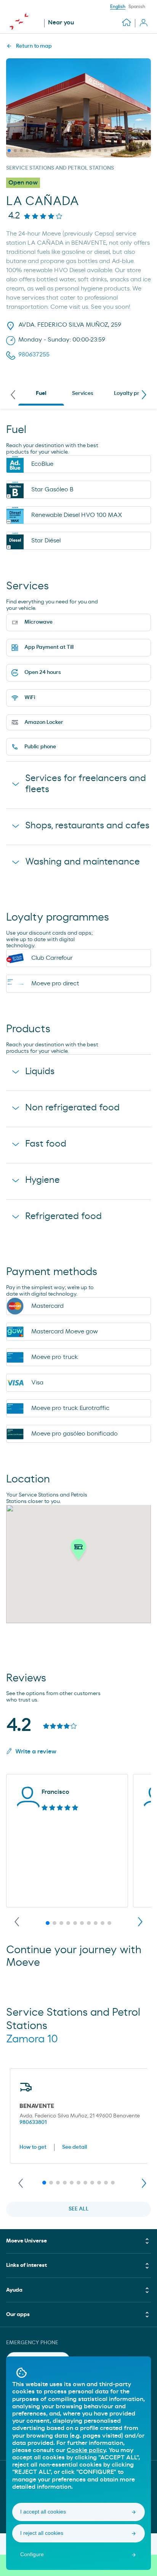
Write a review (36, 1752)
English (118, 6)
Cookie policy (86, 2450)
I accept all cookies (43, 2512)
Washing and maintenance (83, 862)
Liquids (40, 1071)
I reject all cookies (42, 2533)
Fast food (46, 1144)
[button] (78, 1551)
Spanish (137, 6)
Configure (32, 2554)
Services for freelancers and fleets (86, 784)
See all (79, 2209)
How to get (33, 2147)
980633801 (33, 2122)
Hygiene (42, 1180)
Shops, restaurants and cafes (87, 826)
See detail (74, 2147)
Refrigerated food (63, 1216)
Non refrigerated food (72, 1108)
